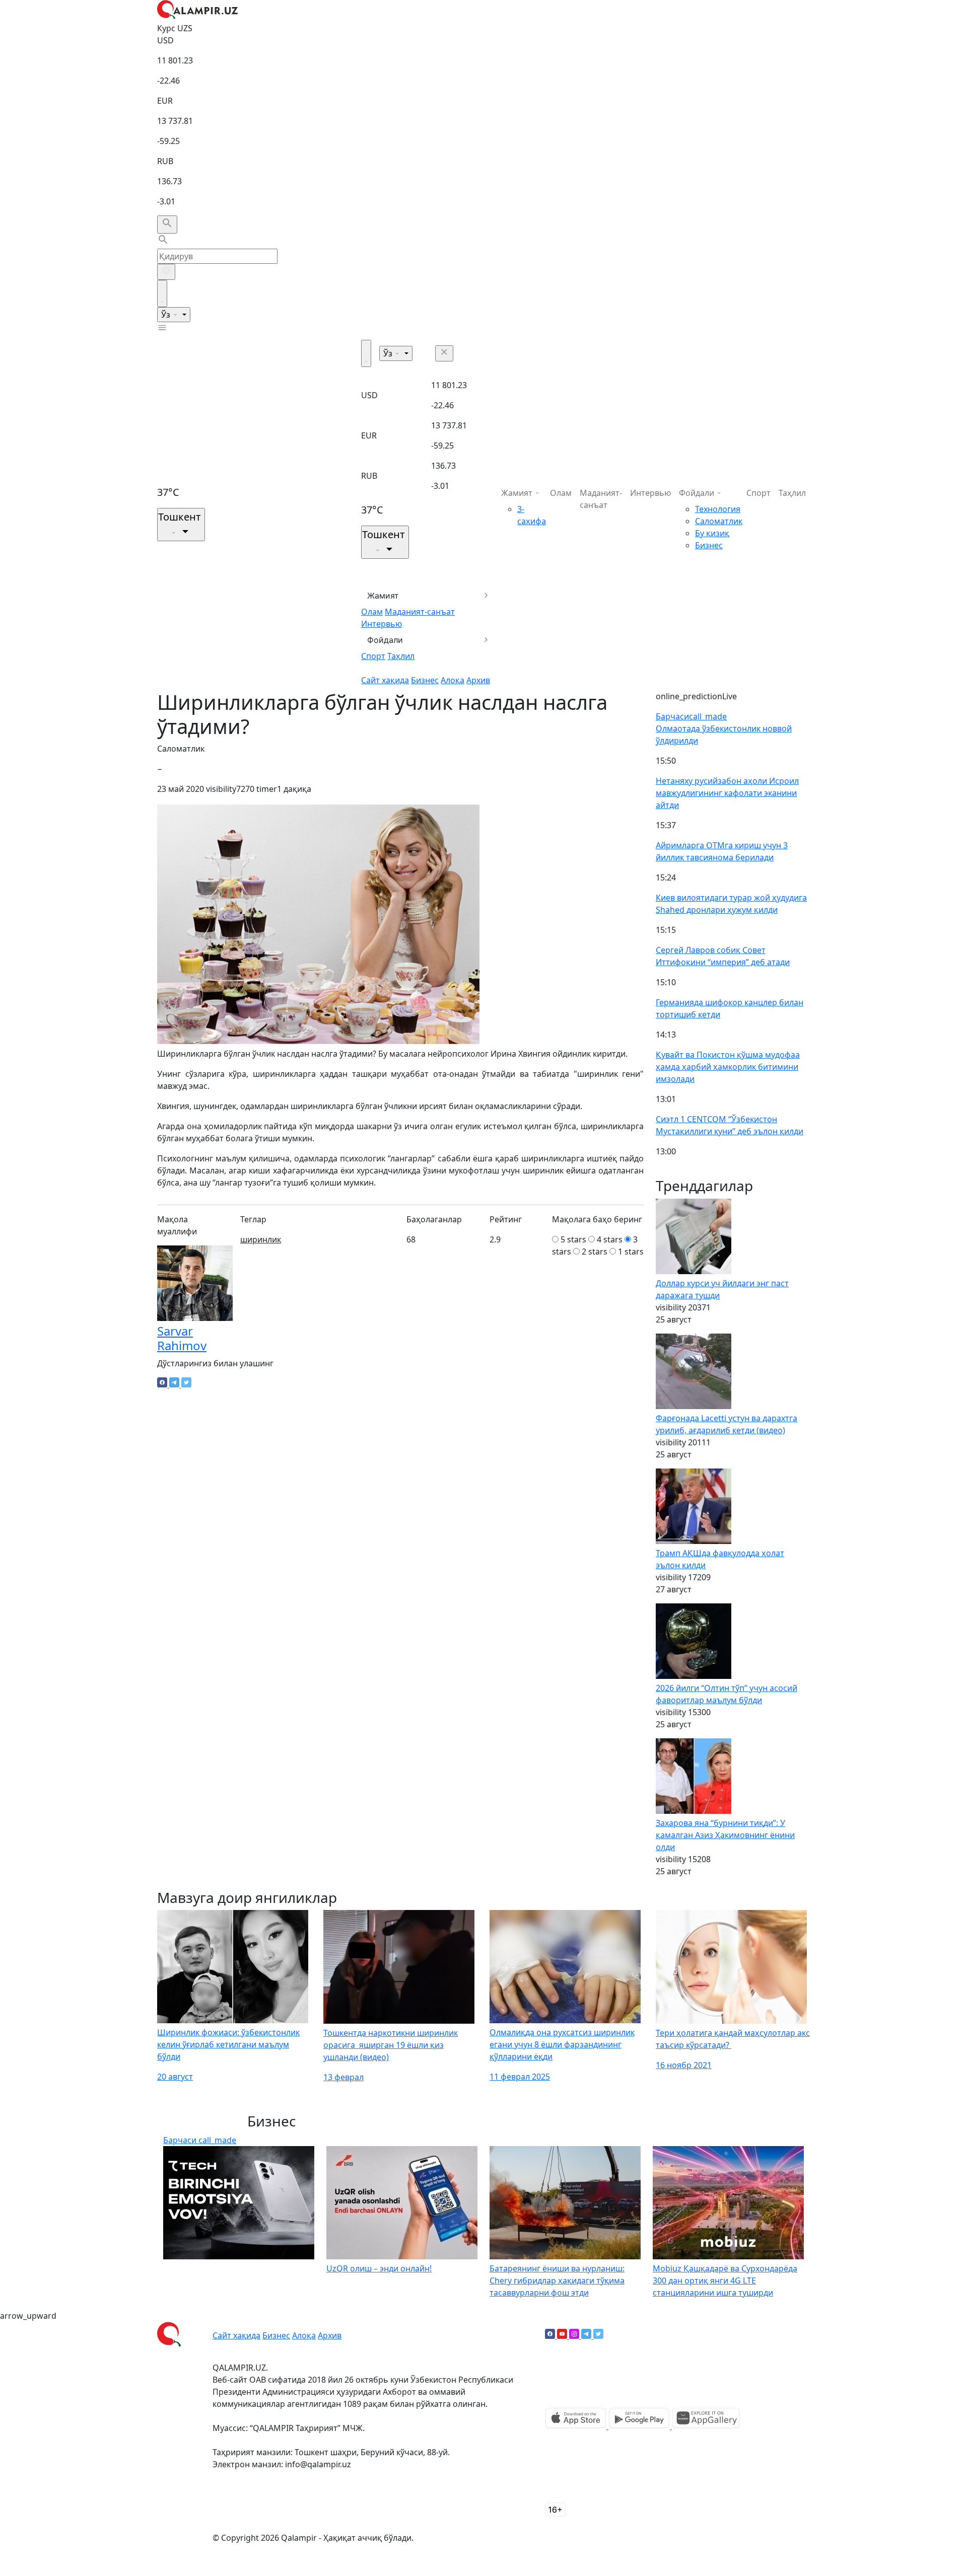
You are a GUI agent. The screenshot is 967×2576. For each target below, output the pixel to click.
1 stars (631, 1252)
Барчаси (691, 716)
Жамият (383, 596)
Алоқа (453, 680)
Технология (718, 509)
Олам (372, 612)
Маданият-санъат (420, 612)
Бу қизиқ (712, 533)
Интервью (382, 624)
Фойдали (385, 640)
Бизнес (425, 680)
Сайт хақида (385, 680)
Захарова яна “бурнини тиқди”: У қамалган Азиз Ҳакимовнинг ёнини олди (725, 1835)
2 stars (595, 1252)
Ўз (167, 315)
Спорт (373, 656)
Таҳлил (401, 656)
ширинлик (261, 1239)
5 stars (573, 1239)
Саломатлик (719, 521)
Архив (478, 680)
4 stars (610, 1239)
